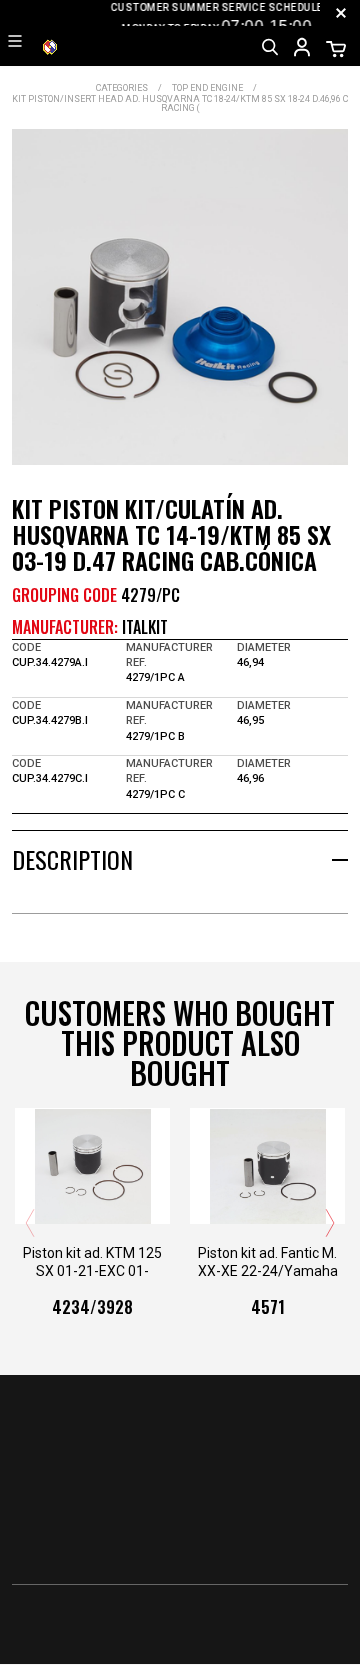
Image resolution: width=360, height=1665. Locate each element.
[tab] (180, 859)
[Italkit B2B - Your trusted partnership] (50, 46)
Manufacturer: (65, 627)
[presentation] (30, 1223)
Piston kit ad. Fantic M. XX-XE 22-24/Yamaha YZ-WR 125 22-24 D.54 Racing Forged (267, 1262)
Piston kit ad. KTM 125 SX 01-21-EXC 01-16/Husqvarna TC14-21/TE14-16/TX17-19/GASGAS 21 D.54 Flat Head (92, 1262)
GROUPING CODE (64, 595)
